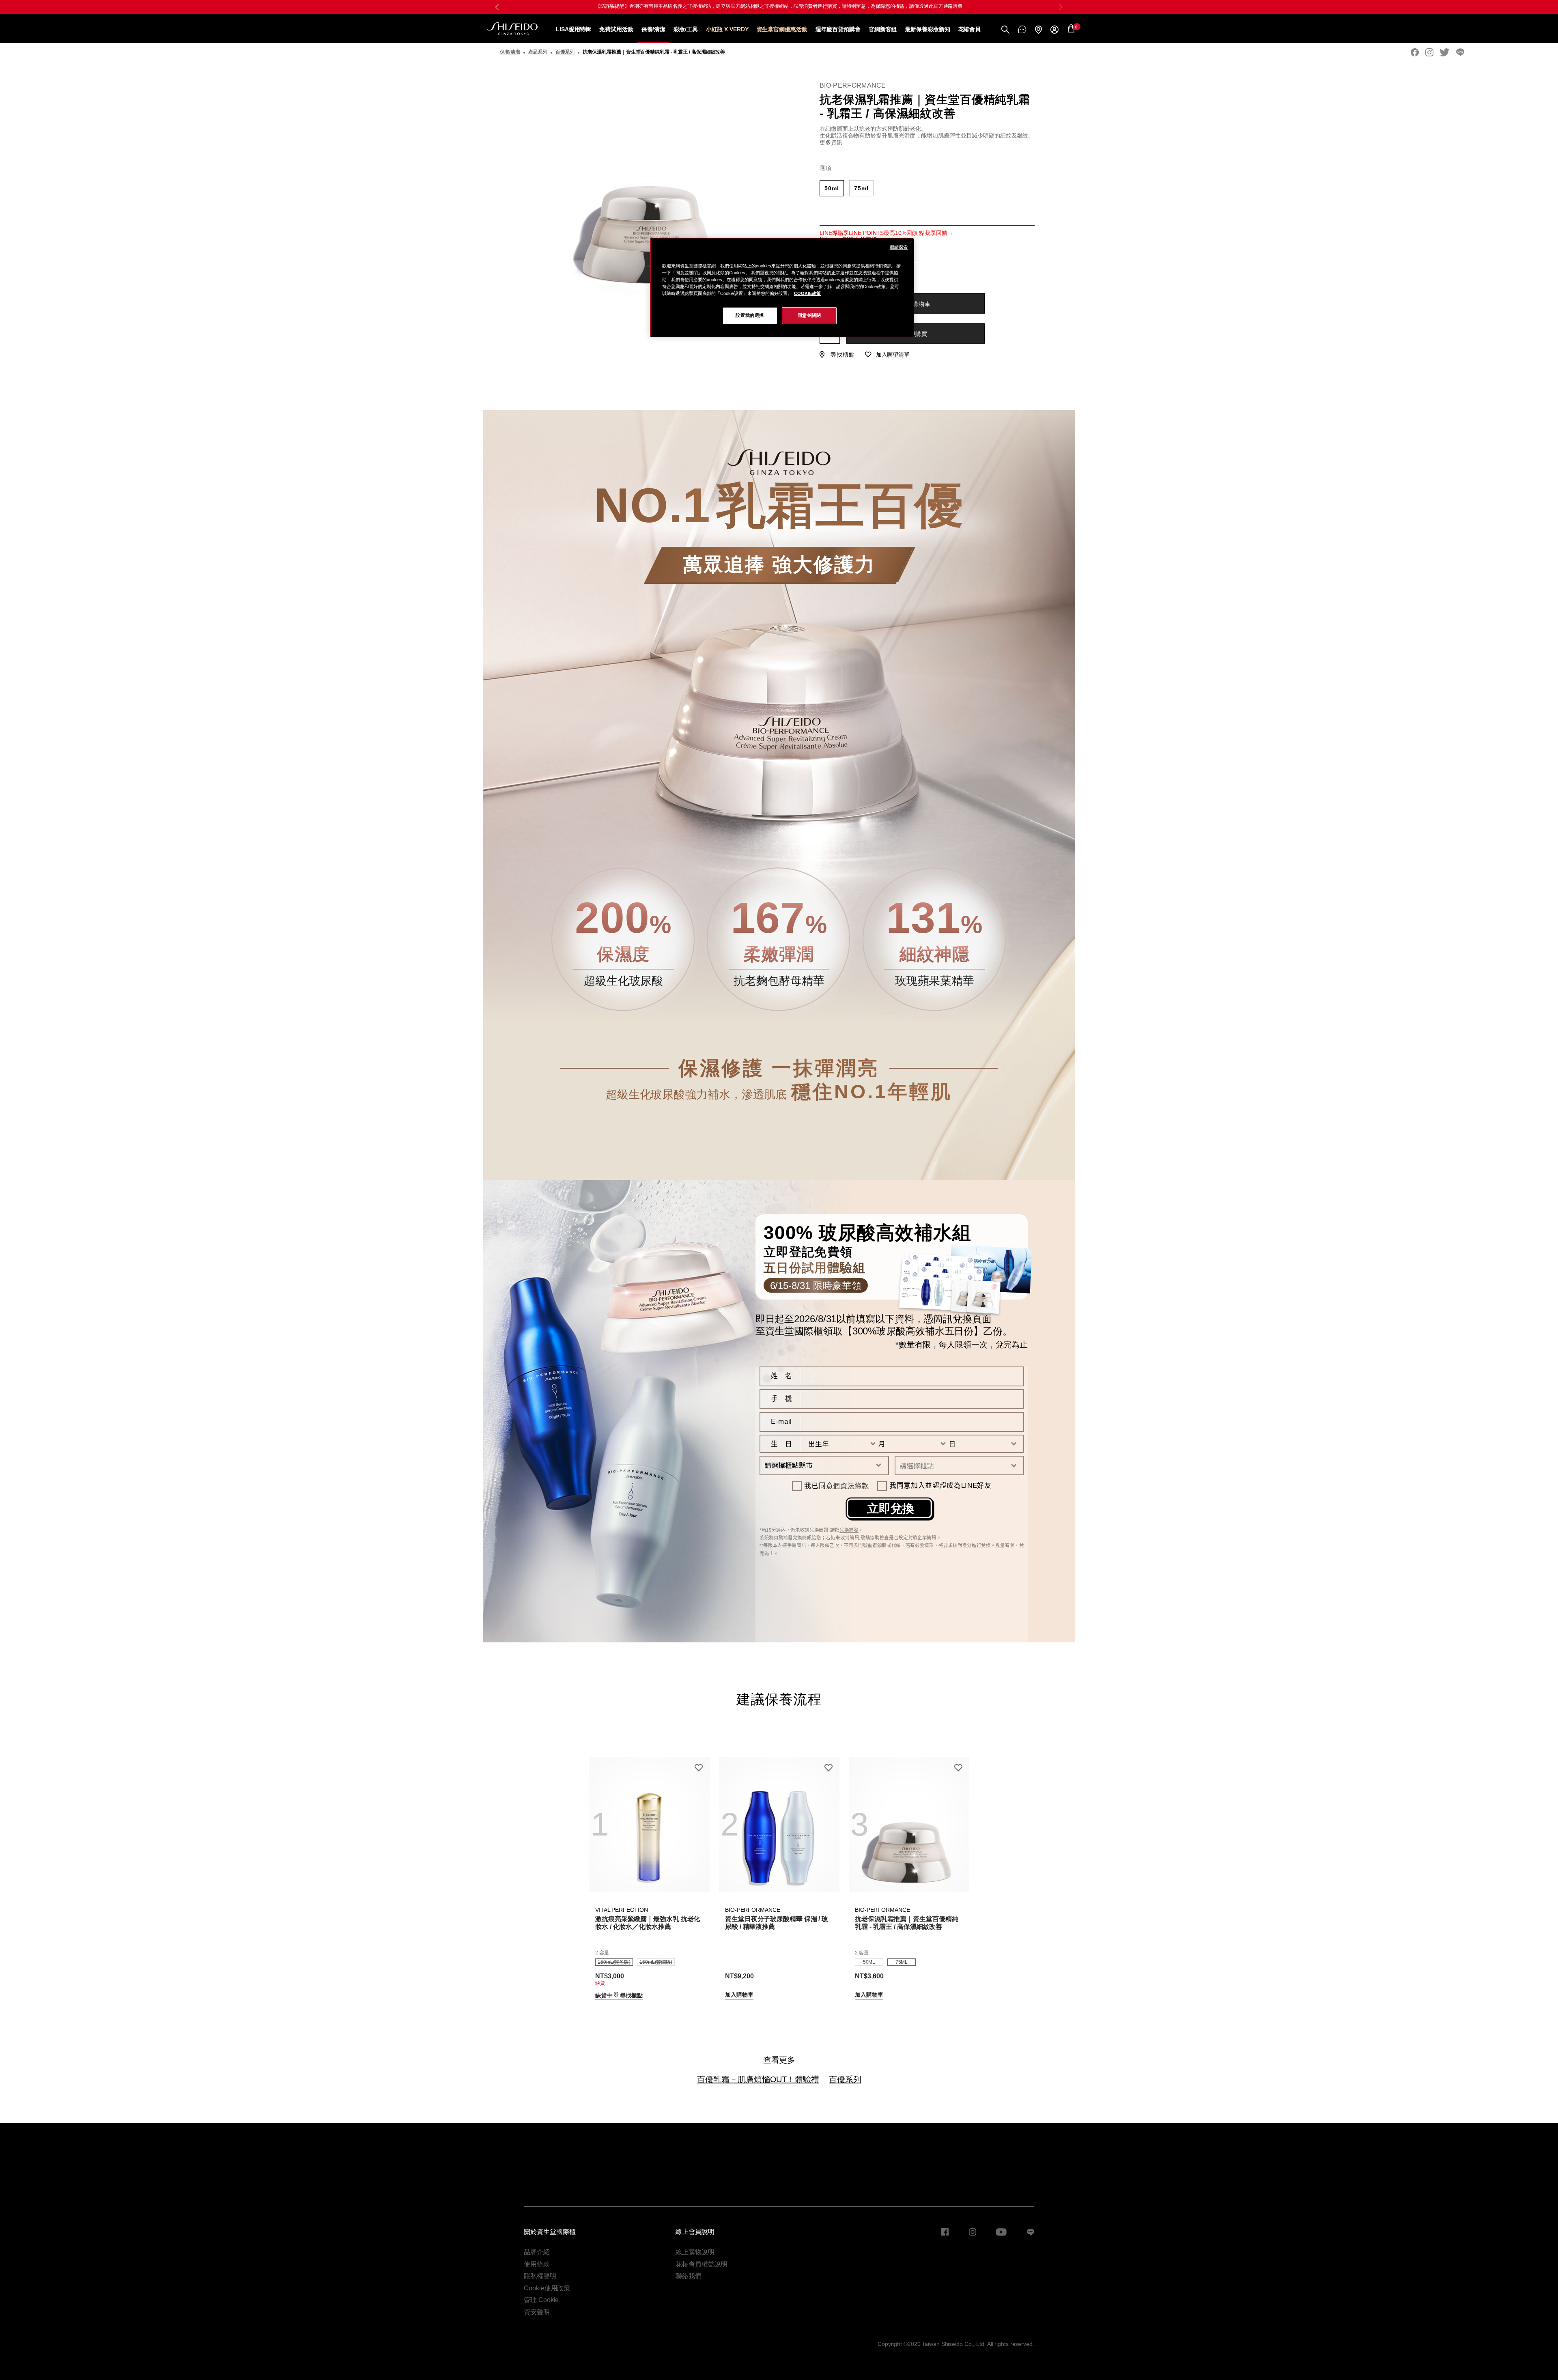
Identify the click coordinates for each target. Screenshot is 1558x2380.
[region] (782, 287)
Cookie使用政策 (547, 2288)
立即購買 (916, 334)
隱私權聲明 (540, 2276)
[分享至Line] (1460, 52)
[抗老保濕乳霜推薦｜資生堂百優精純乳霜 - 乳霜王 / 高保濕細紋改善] (909, 1825)
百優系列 (845, 2079)
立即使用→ (849, 6)
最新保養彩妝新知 (927, 29)
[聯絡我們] (1022, 29)
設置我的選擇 (750, 315)
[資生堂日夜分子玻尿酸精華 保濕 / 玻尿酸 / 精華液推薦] (779, 1825)
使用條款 (537, 2264)
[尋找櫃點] (1038, 30)
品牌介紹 (537, 2252)
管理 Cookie (541, 2300)
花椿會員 (970, 29)
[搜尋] (1005, 30)
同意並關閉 (809, 315)
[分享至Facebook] (1415, 52)
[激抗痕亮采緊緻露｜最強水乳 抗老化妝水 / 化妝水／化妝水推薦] (649, 1825)
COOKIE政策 (807, 293)
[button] (1061, 7)
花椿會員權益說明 (701, 2264)
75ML (861, 188)
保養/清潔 (654, 29)
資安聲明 (537, 2312)
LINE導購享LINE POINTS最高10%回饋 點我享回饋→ (886, 233)
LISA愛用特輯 (573, 29)
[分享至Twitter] (1445, 52)
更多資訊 (831, 142)
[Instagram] (1429, 52)
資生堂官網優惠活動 (782, 29)
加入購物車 (916, 304)
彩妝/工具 (686, 29)
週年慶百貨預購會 (838, 29)
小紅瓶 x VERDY (727, 29)
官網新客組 (883, 29)
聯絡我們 (689, 2276)
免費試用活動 (616, 29)
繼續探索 (899, 247)
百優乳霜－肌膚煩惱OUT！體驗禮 (758, 2079)
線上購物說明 (695, 2252)
